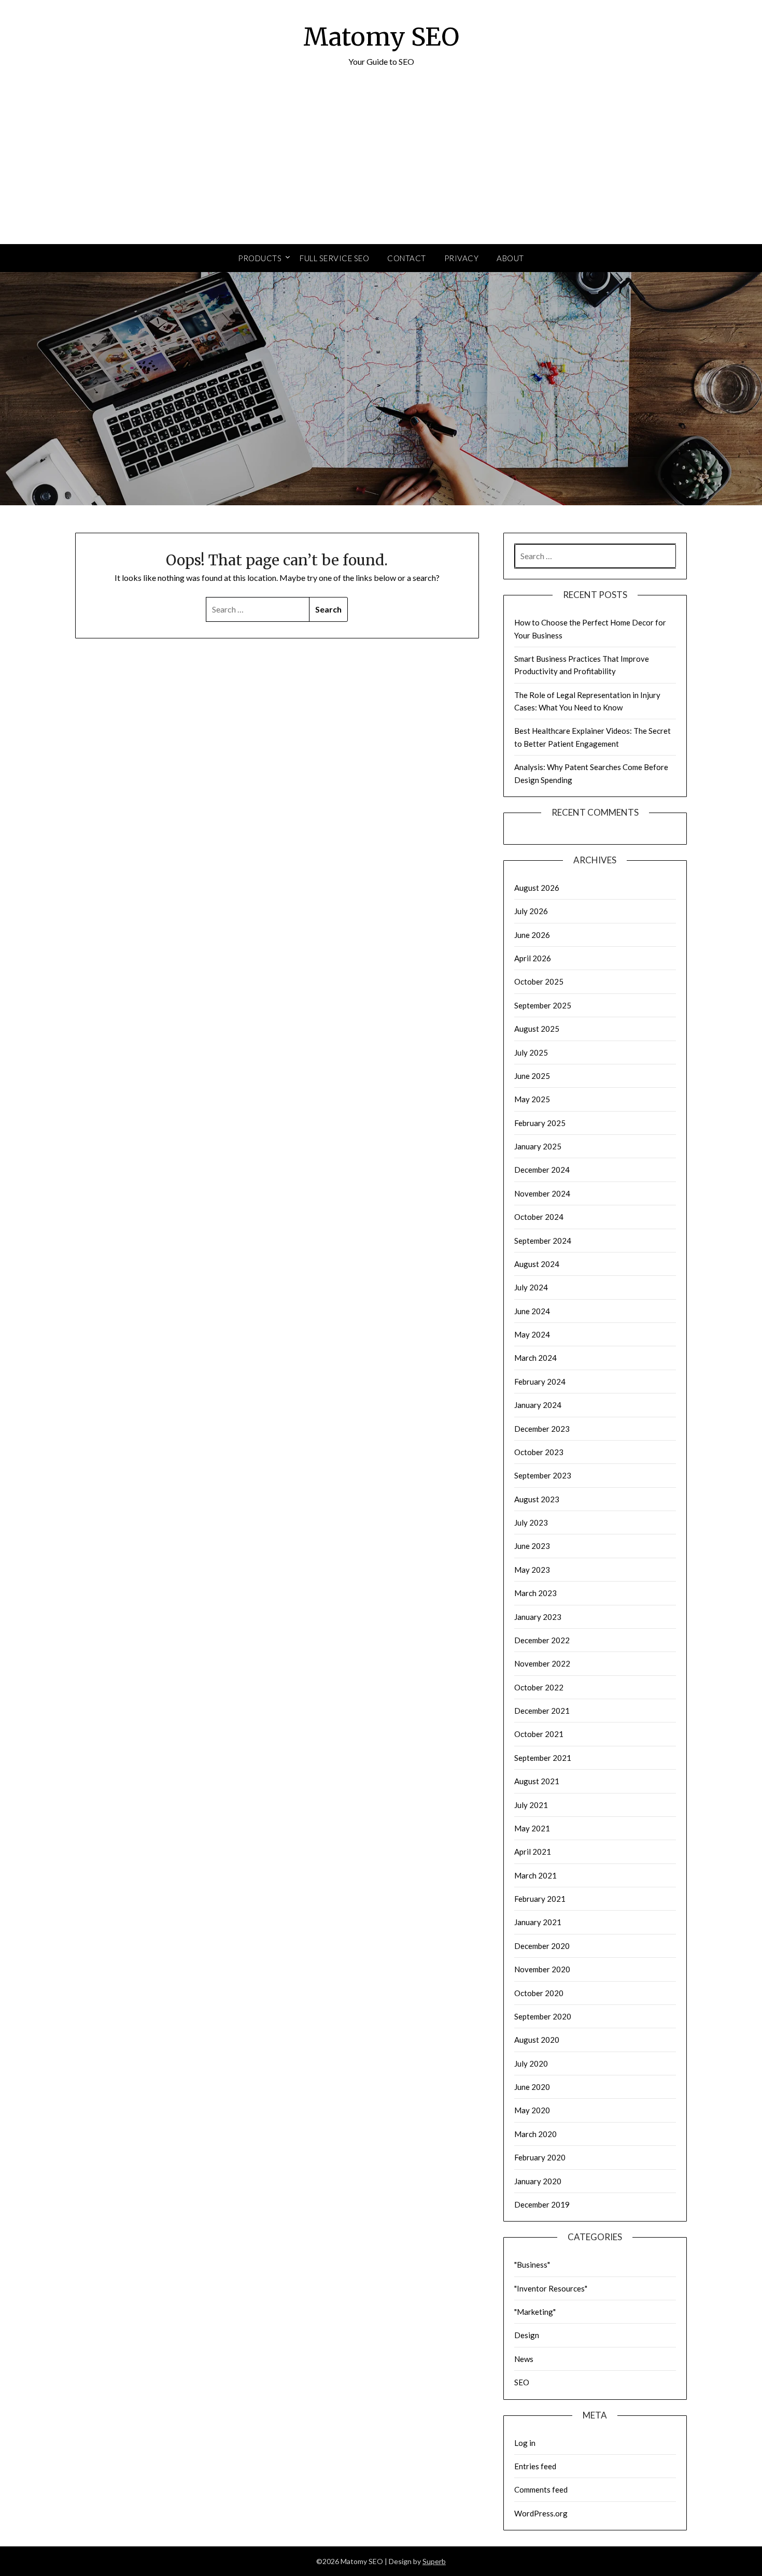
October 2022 (539, 1687)
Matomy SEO (381, 37)
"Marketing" (535, 2312)
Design (527, 2335)
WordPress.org (541, 2513)
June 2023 (532, 1546)
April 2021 (533, 1852)
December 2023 (542, 1429)
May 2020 (532, 2110)
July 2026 (531, 911)
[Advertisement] (381, 166)
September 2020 (543, 2016)
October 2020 (539, 1993)
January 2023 (538, 1617)
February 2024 (540, 1382)
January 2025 (538, 1146)
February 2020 (540, 2157)
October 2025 (539, 981)
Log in (525, 2443)
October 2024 (539, 1217)
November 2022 (542, 1663)
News (524, 2359)
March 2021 (535, 1875)
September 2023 (543, 1475)
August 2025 (537, 1029)
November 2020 (542, 1969)
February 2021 (540, 1899)
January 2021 (538, 1922)
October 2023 (539, 1452)
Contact (407, 258)
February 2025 (540, 1123)
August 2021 (537, 1781)
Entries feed (535, 2466)
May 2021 (532, 1828)
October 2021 (539, 1734)
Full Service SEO (334, 258)
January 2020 (538, 2181)
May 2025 (532, 1099)
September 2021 (543, 1758)
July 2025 (531, 1052)
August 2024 (537, 1264)
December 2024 (542, 1170)
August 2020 (537, 2040)
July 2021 (531, 1805)
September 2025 (543, 1005)
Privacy (462, 258)
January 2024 (538, 1405)
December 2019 (542, 2204)
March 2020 (535, 2134)
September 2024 (543, 1241)
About (510, 258)
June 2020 (532, 2087)
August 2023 (537, 1499)
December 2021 (542, 1711)
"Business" (532, 2265)
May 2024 (532, 1334)
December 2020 (542, 1946)
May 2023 (532, 1570)
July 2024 (531, 1287)
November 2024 (542, 1193)
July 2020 (531, 2063)
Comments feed (541, 2489)
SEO (522, 2382)
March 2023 (535, 1593)
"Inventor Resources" (551, 2288)
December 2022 (542, 1640)
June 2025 (532, 1076)
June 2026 (532, 935)
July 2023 (531, 1522)
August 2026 (537, 888)
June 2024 (532, 1311)
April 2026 (533, 958)
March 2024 (535, 1358)
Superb (434, 2561)
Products (260, 258)
